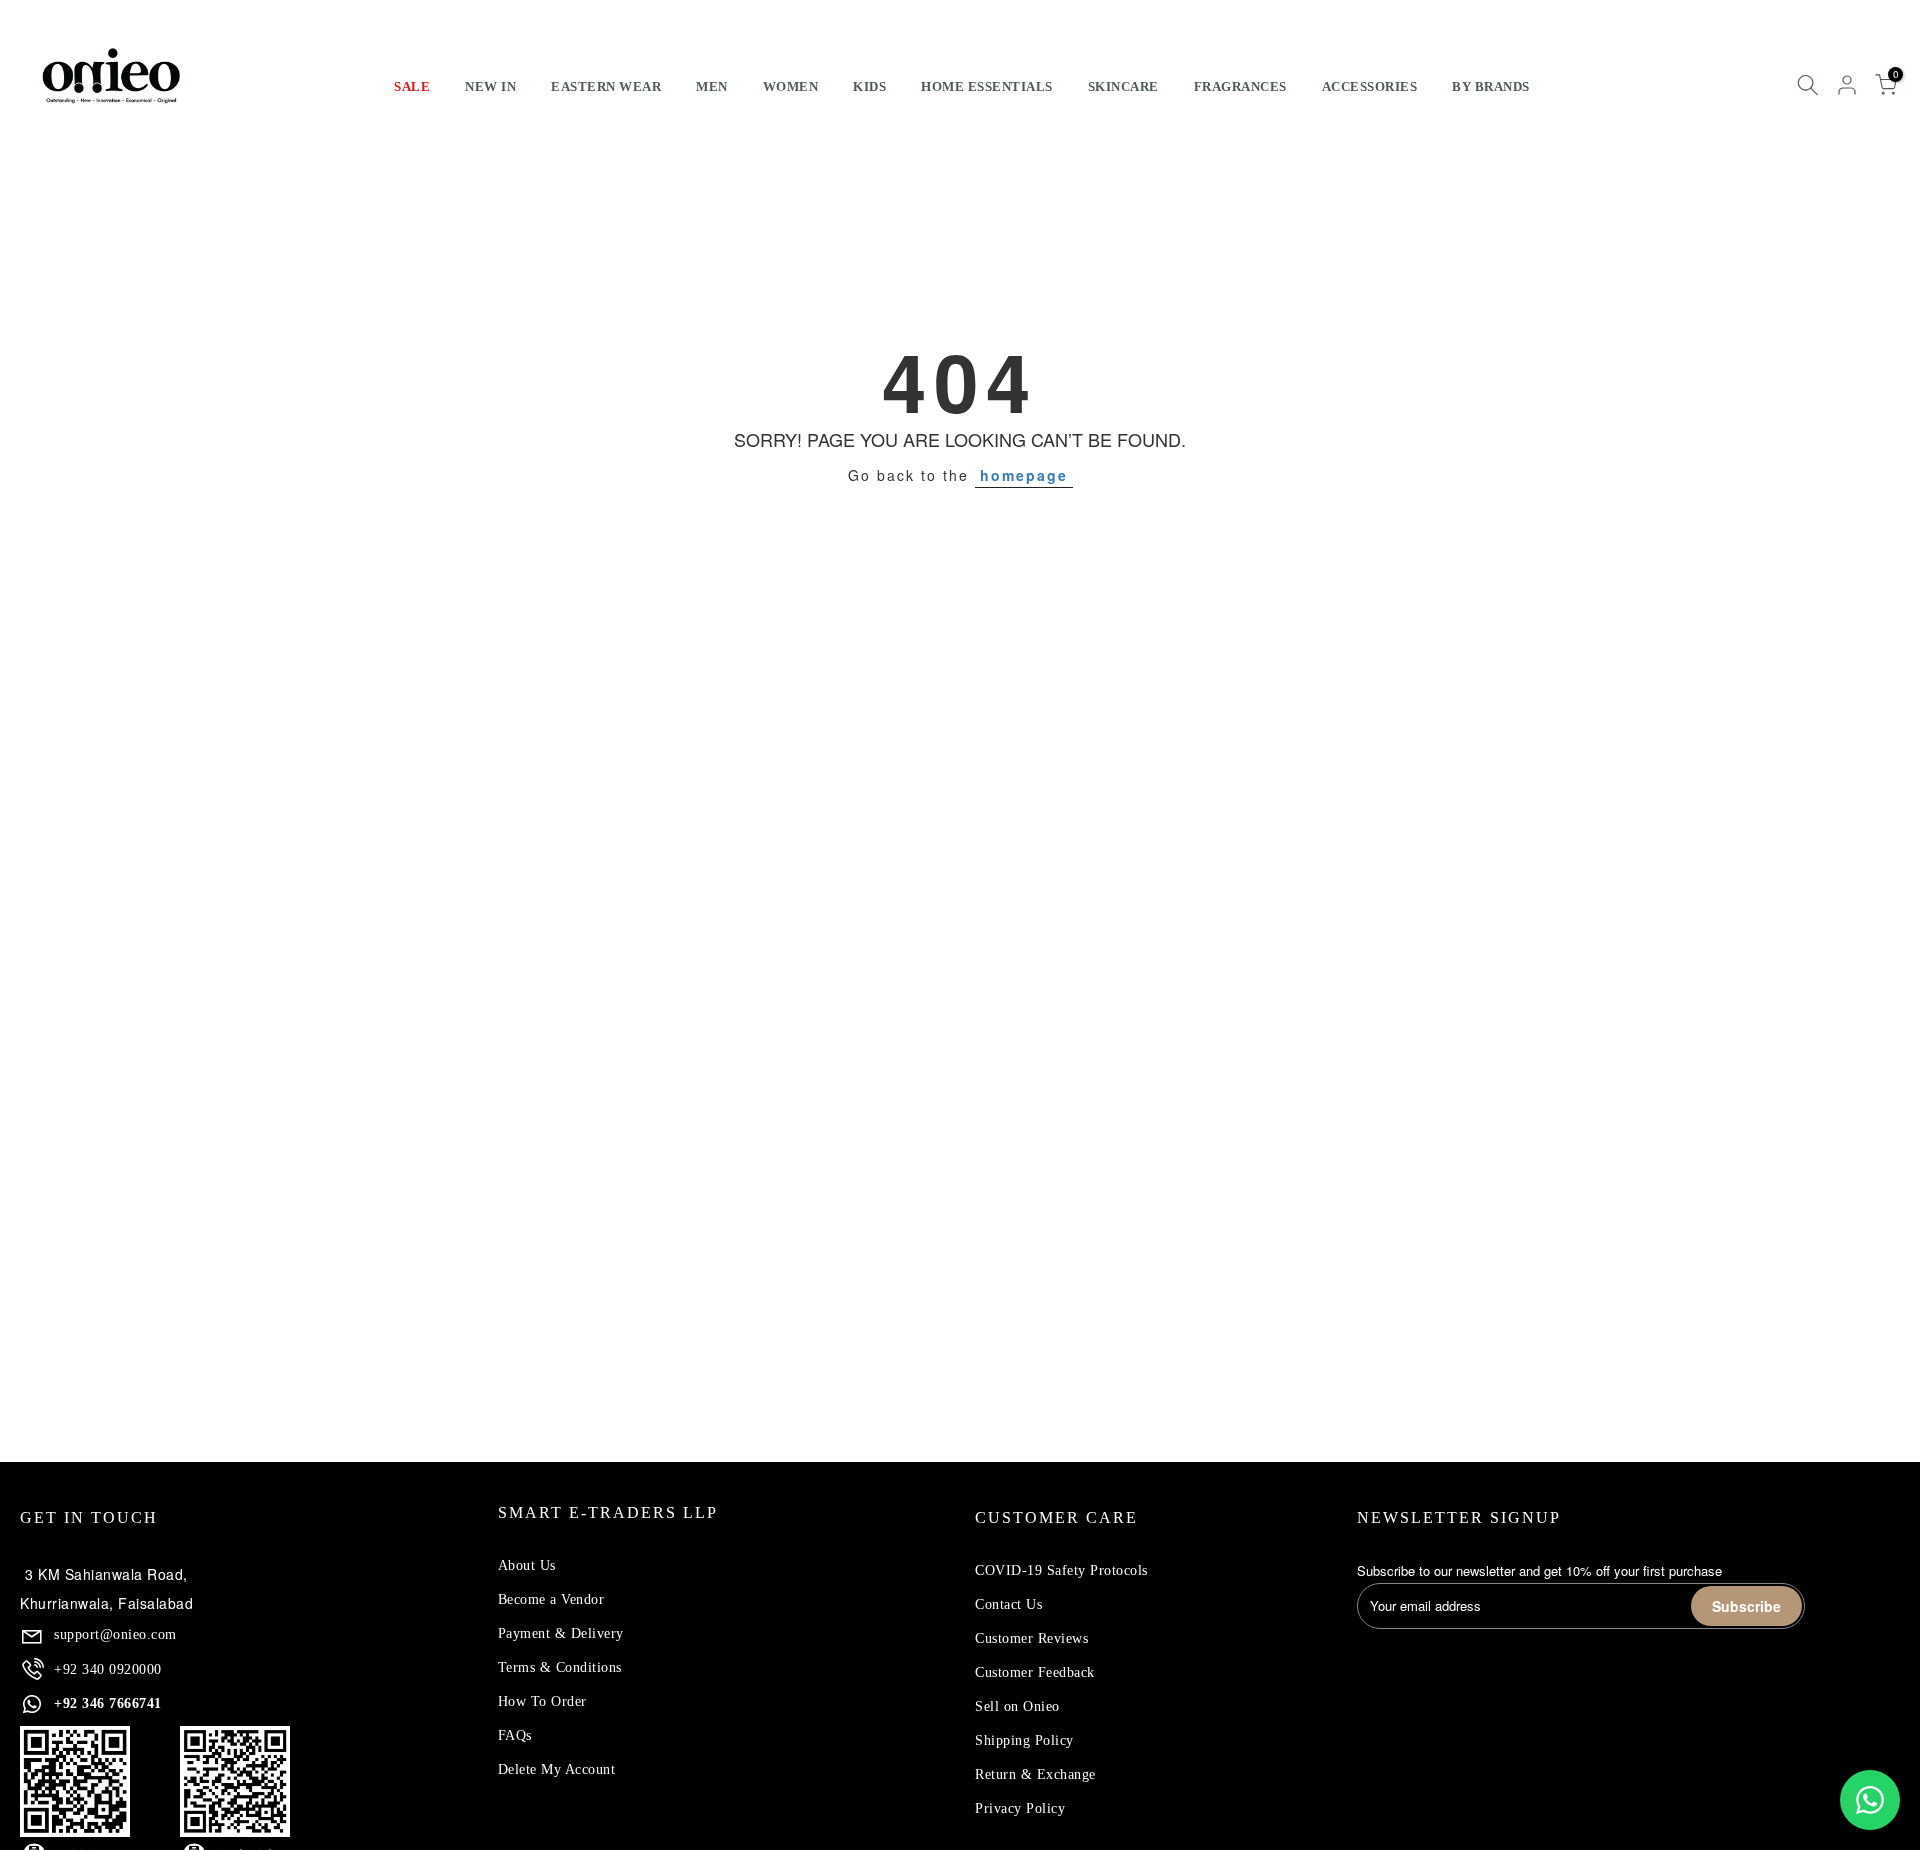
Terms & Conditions (560, 1667)
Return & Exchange (1035, 1774)
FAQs (515, 1735)
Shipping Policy (1024, 1740)
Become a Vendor (551, 1599)
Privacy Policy (1020, 1808)
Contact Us (1008, 1604)
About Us (527, 1565)
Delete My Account (557, 1769)
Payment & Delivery (561, 1633)
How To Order (542, 1701)
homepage (1024, 475)
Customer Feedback (1035, 1672)
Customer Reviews (1031, 1638)
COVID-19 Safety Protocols (1061, 1570)
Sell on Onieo (1017, 1706)
